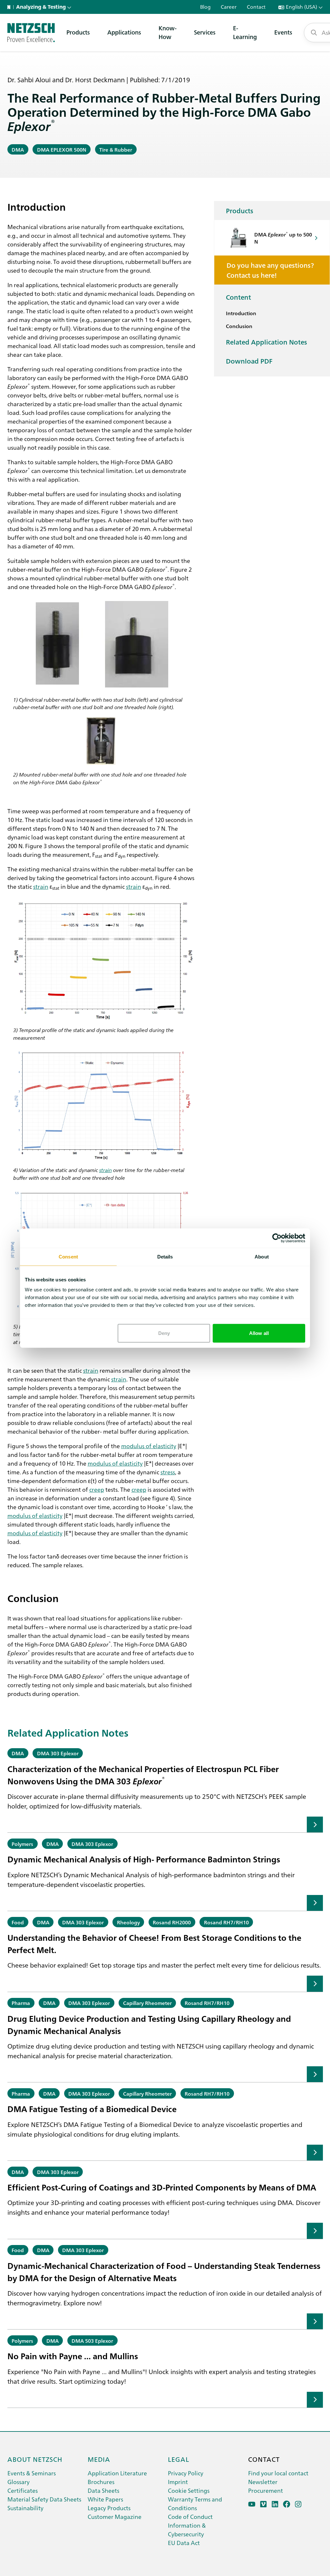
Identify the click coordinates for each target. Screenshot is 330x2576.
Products (78, 32)
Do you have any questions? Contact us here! (270, 270)
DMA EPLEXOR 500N (62, 149)
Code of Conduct (190, 2516)
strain (41, 886)
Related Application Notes (267, 342)
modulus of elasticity (149, 1446)
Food (18, 1922)
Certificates (23, 2490)
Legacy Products (109, 2508)
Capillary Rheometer (147, 2003)
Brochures (101, 2482)
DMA (18, 149)
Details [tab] (165, 1256)
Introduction (241, 313)
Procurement (266, 2490)
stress (168, 1472)
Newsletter (263, 2482)
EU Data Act (184, 2543)
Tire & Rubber (116, 149)
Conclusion (239, 326)
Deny (164, 1333)
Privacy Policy (186, 2473)
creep (97, 1489)
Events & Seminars (32, 2473)
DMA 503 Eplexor (92, 2340)
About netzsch (35, 2459)
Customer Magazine (115, 2516)
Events (283, 32)
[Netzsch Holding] (10, 7)
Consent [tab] (68, 1256)
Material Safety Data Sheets (44, 2499)
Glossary (19, 2482)
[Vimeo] (263, 2504)
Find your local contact (278, 2473)
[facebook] (287, 2504)
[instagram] (298, 2504)
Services (205, 32)
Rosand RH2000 (172, 1922)
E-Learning (245, 32)
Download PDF (249, 361)
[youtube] (252, 2504)
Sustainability (25, 2508)
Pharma (21, 2003)
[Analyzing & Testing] (31, 33)
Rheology (128, 1922)
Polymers (22, 1844)
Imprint (178, 2482)
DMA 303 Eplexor (58, 1753)
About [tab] (262, 1256)
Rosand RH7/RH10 (226, 1922)
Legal (179, 2459)
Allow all (259, 1333)
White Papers (105, 2499)
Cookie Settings (189, 2490)
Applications (124, 32)
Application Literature (117, 2473)
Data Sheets (103, 2490)
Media (99, 2459)
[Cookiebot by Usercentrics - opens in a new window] (277, 1238)
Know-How (168, 32)
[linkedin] (275, 2504)
